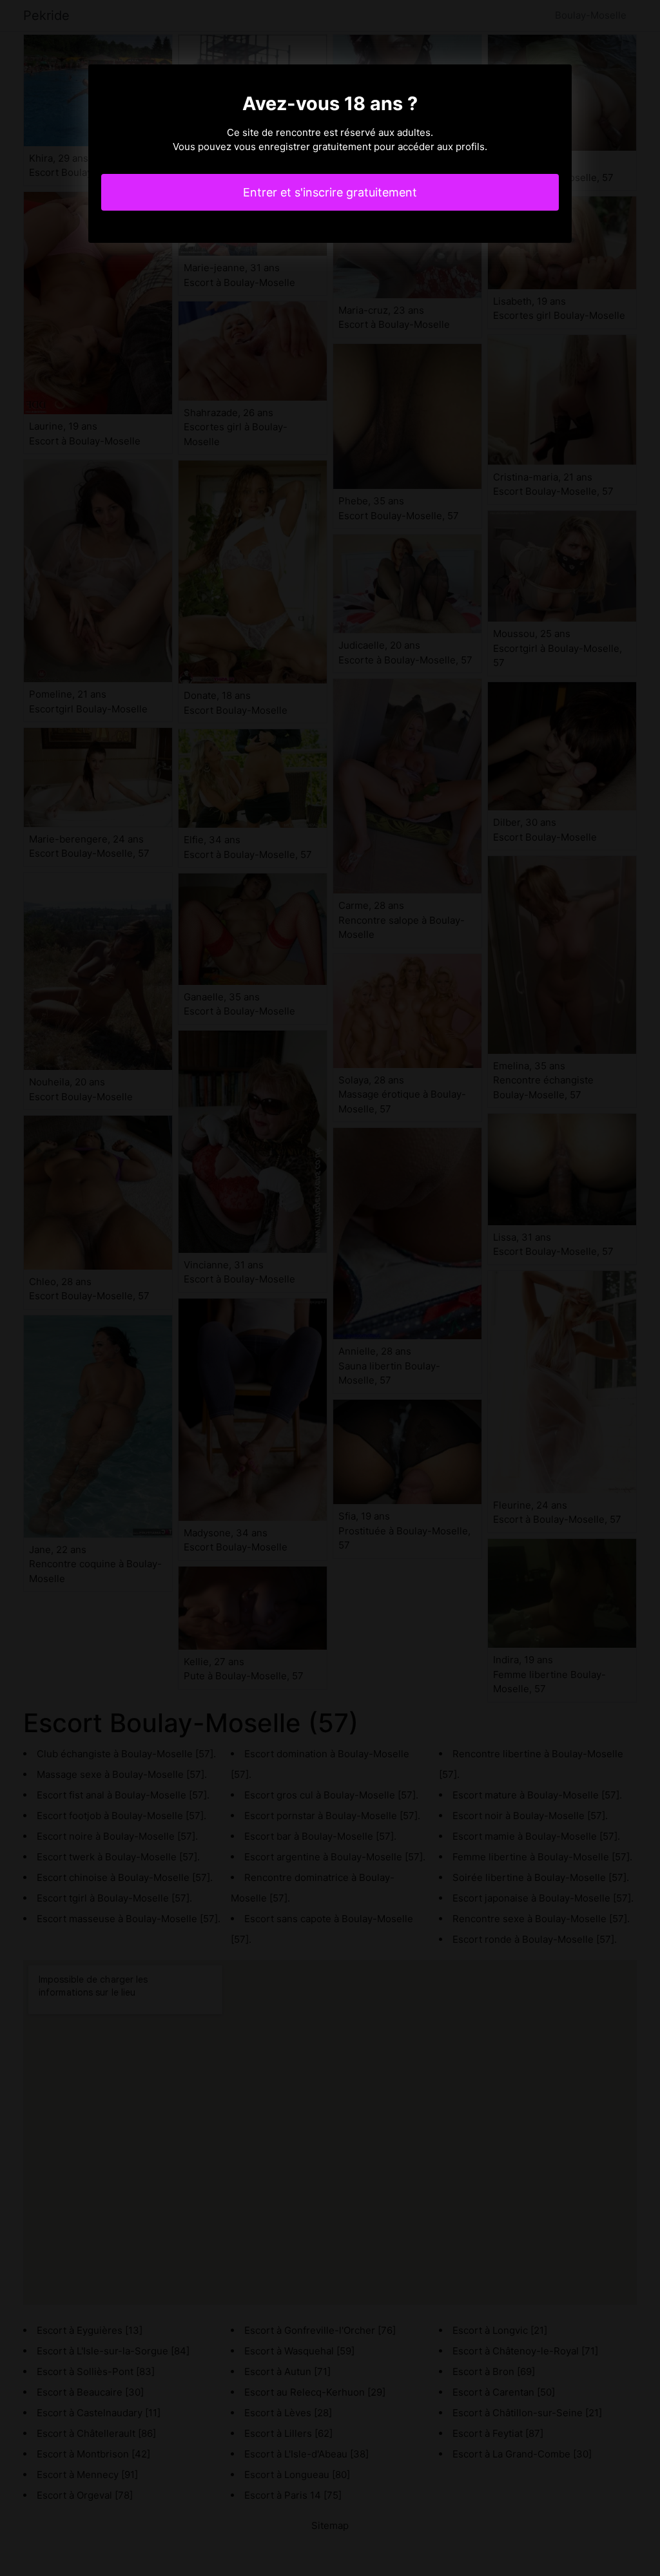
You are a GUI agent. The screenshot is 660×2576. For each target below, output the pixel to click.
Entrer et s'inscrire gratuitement (330, 192)
